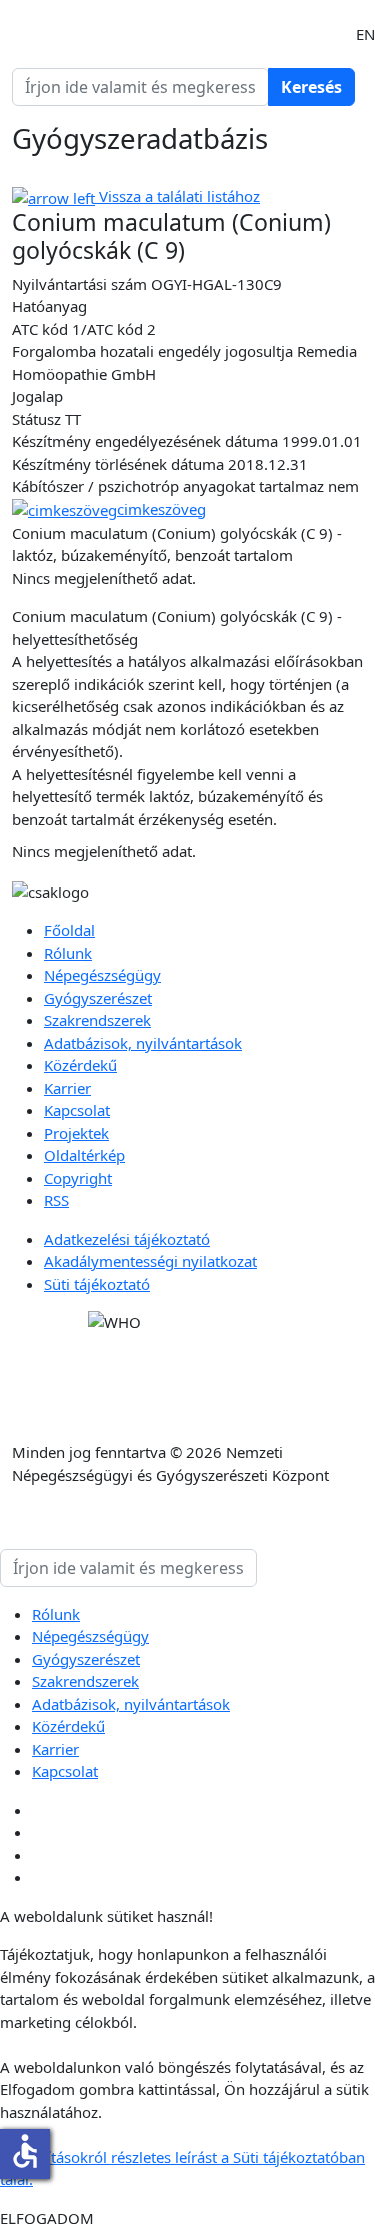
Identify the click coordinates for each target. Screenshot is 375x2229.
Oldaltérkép (84, 1155)
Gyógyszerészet (98, 998)
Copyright (78, 1178)
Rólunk (68, 953)
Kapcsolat (77, 1110)
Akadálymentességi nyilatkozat (150, 1261)
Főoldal (69, 930)
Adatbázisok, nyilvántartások (143, 1043)
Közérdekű (80, 1065)
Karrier (67, 1088)
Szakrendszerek (97, 1020)
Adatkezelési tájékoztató (127, 1239)
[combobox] (140, 87)
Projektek (76, 1133)
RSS (56, 1200)
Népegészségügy (102, 975)
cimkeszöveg (161, 509)
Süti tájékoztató (97, 1284)
